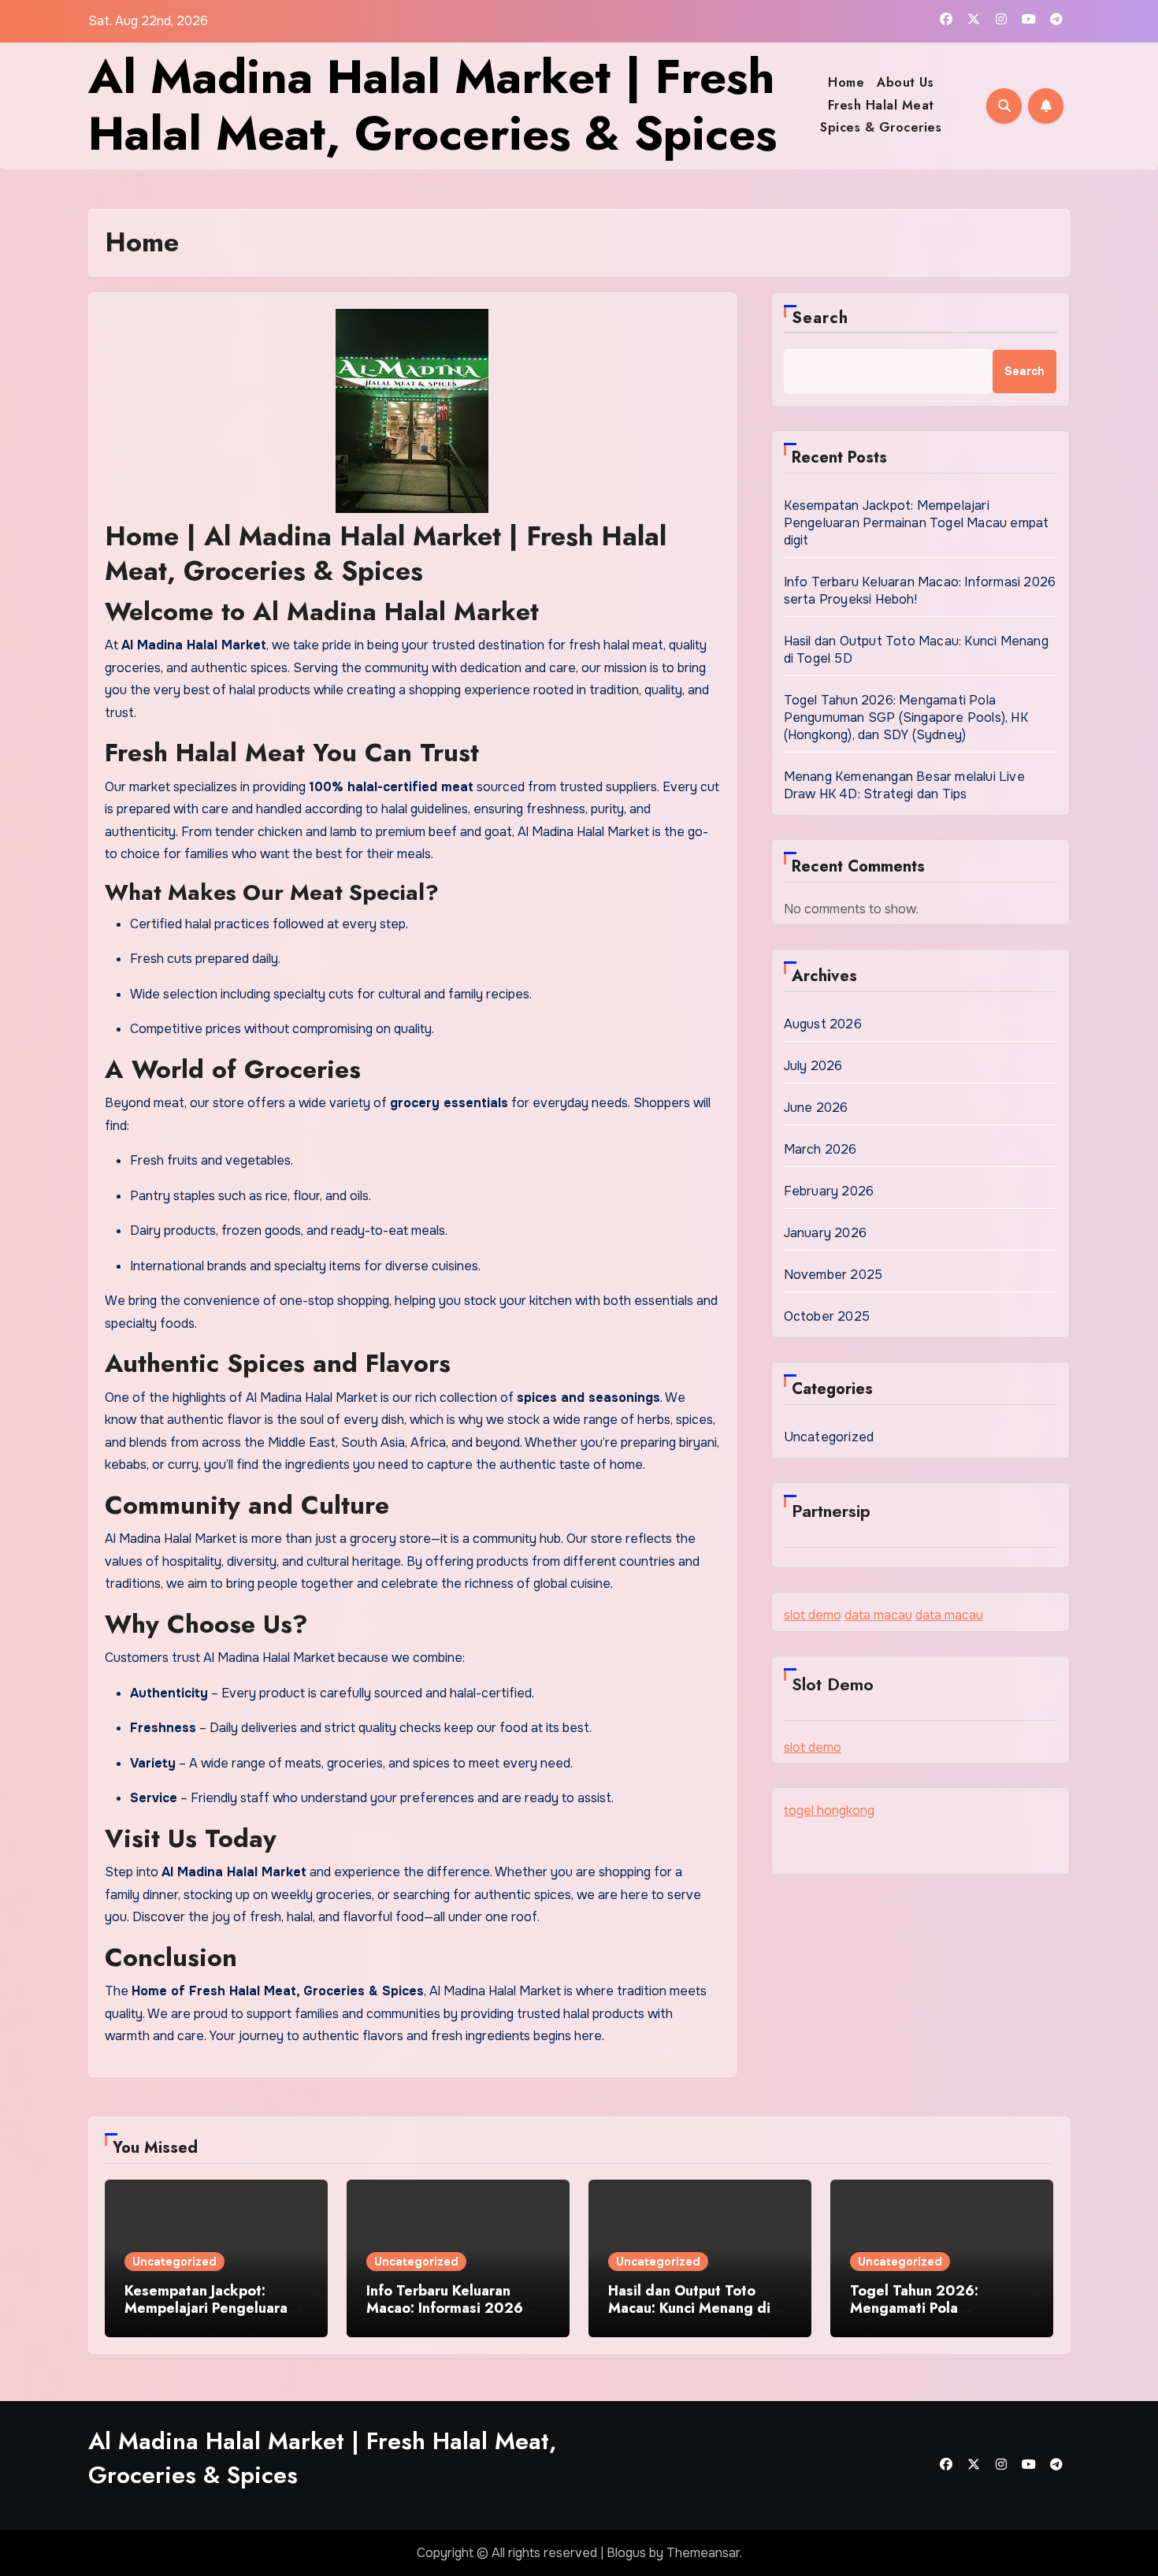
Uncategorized (829, 1437)
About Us (905, 82)
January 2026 (825, 1233)
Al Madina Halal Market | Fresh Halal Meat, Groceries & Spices (432, 105)
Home (846, 82)
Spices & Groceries (881, 127)
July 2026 (813, 1066)
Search (820, 318)
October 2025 (827, 1316)
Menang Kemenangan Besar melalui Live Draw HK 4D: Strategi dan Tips (904, 785)
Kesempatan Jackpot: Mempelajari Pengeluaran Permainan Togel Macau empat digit (917, 523)
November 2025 (833, 1275)
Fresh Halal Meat (881, 105)
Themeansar (703, 2553)
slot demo (813, 1615)
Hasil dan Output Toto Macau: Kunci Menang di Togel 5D (689, 2308)
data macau (878, 1615)
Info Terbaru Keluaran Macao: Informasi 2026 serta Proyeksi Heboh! (445, 2308)
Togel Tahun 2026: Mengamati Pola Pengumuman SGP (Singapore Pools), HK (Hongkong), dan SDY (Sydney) (906, 717)
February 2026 (829, 1191)
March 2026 (820, 1149)
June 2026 (816, 1108)
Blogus (626, 2553)
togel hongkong (829, 1810)
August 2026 (823, 1024)
